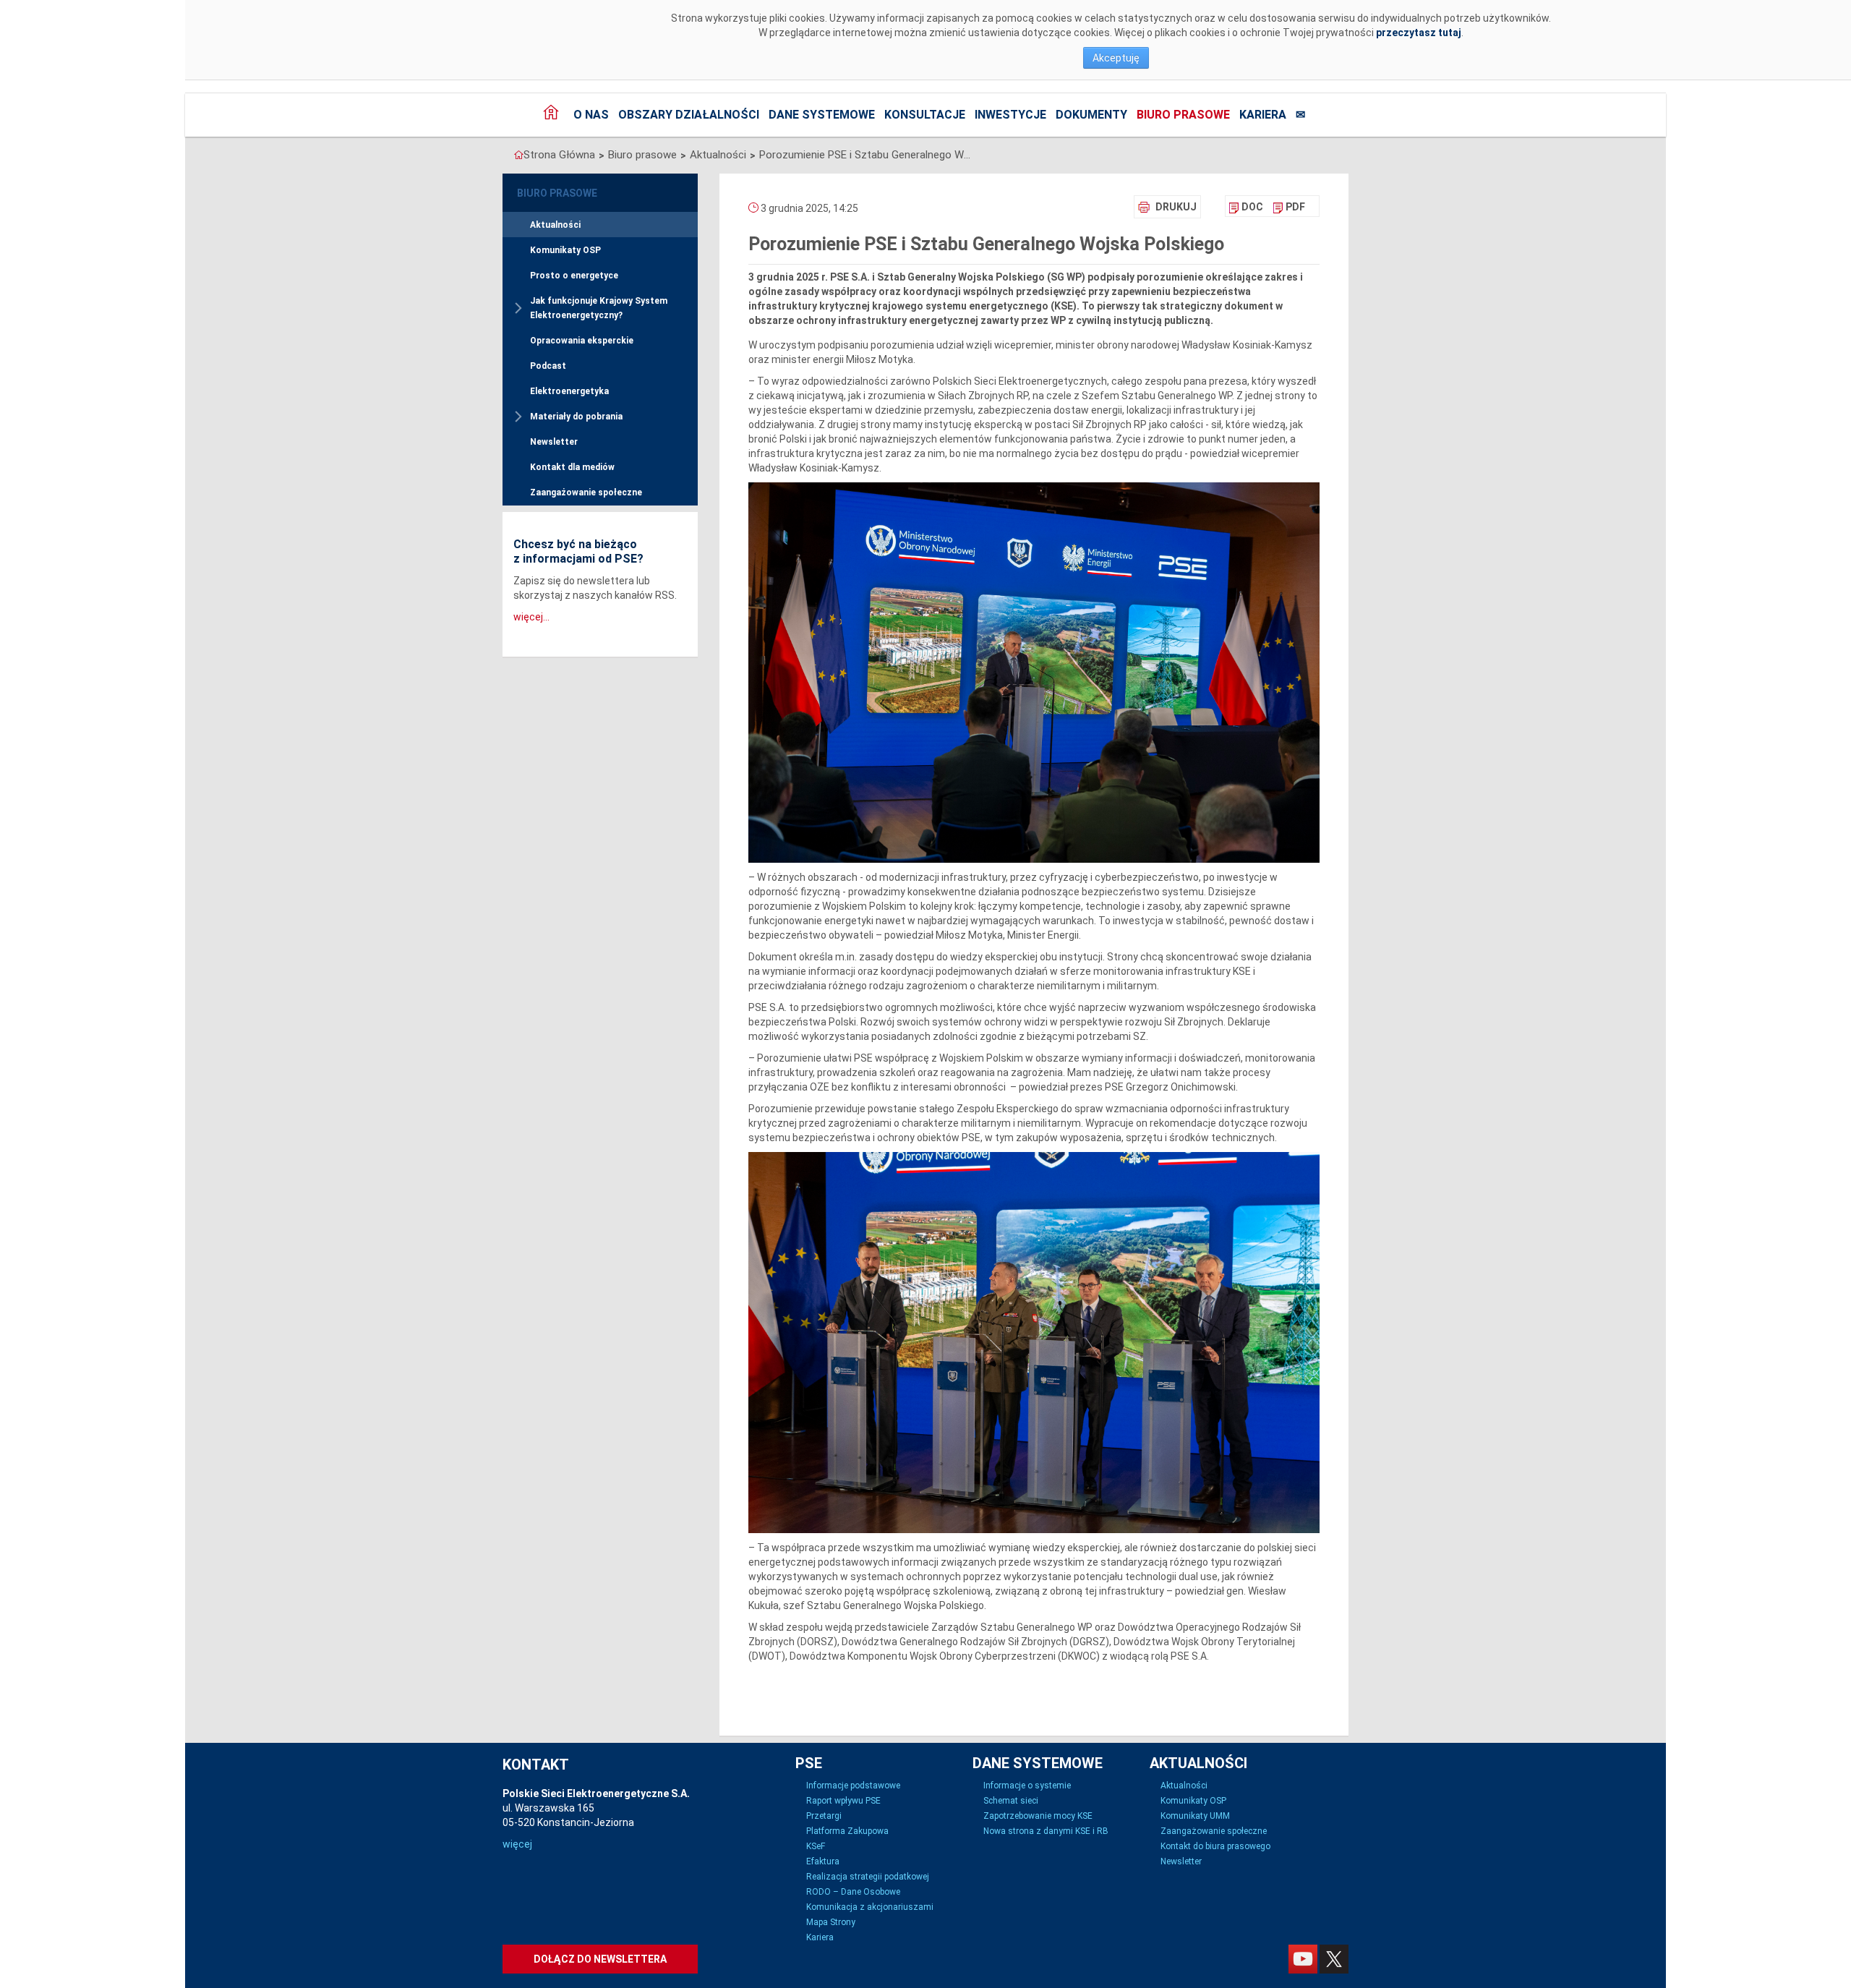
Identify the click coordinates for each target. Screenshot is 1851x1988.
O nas (591, 115)
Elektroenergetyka (569, 391)
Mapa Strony (831, 1922)
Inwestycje (1010, 115)
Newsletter (554, 442)
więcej (517, 1844)
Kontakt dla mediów (572, 467)
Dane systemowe (822, 115)
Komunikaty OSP (565, 250)
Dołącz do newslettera (600, 1959)
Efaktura (823, 1861)
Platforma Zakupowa (847, 1831)
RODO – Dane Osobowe (853, 1892)
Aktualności (718, 155)
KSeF (816, 1846)
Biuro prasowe (1183, 115)
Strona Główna (559, 155)
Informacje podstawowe (853, 1786)
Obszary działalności (689, 115)
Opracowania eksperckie (582, 341)
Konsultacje (925, 115)
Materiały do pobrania (576, 417)
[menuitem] (1246, 207)
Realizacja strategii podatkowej (868, 1877)
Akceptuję (1116, 58)
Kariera (1263, 115)
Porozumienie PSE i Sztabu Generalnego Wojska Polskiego (868, 155)
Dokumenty (1091, 115)
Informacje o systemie (1027, 1786)
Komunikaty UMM (1195, 1816)
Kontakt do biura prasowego (1215, 1846)
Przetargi (824, 1816)
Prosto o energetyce (574, 276)
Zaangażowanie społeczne (586, 492)
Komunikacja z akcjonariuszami (870, 1907)
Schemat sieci (1011, 1801)
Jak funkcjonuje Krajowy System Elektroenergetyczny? (599, 308)
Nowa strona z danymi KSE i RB (1046, 1831)
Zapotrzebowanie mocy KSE (1038, 1816)
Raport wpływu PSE (843, 1801)
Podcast (548, 366)
